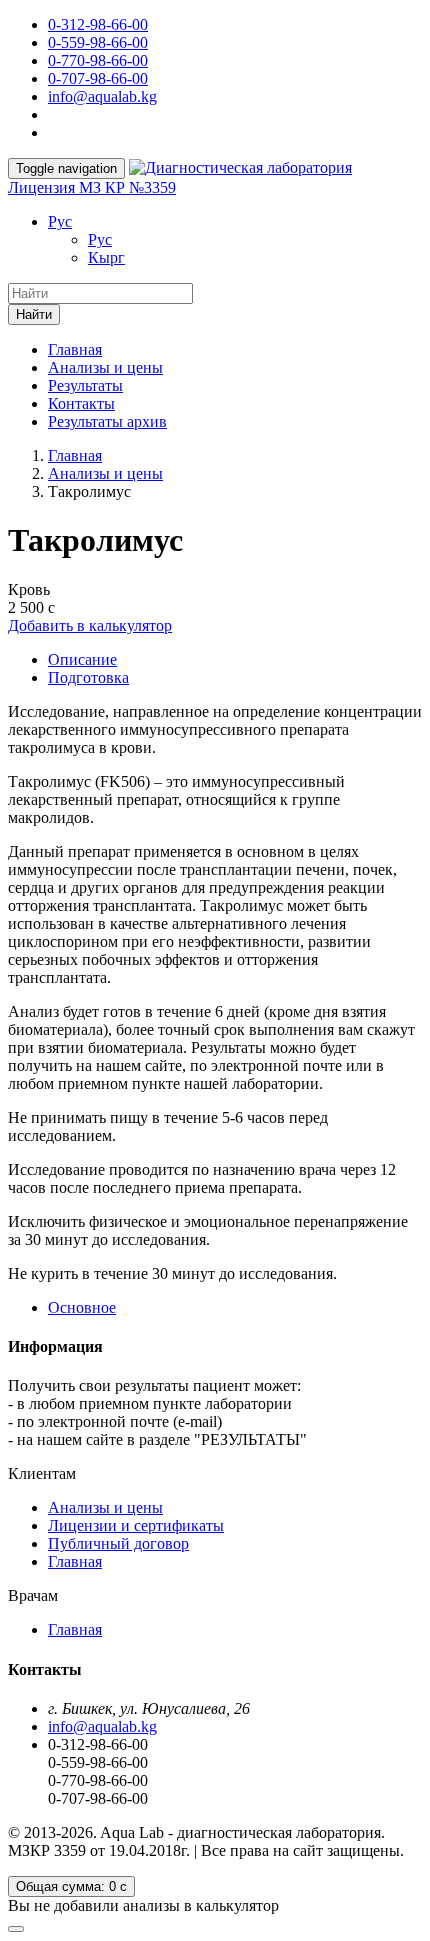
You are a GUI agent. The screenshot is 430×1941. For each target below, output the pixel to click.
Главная (75, 349)
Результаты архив (107, 421)
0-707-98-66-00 (98, 78)
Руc (60, 221)
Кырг (106, 257)
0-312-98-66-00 (98, 24)
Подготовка (88, 677)
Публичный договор (118, 1543)
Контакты (81, 403)
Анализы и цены (105, 367)
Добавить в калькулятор (90, 625)
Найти (34, 314)
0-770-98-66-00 (98, 60)
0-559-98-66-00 (98, 42)
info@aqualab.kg (102, 96)
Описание (82, 659)
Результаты (85, 385)
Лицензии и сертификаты (136, 1525)
